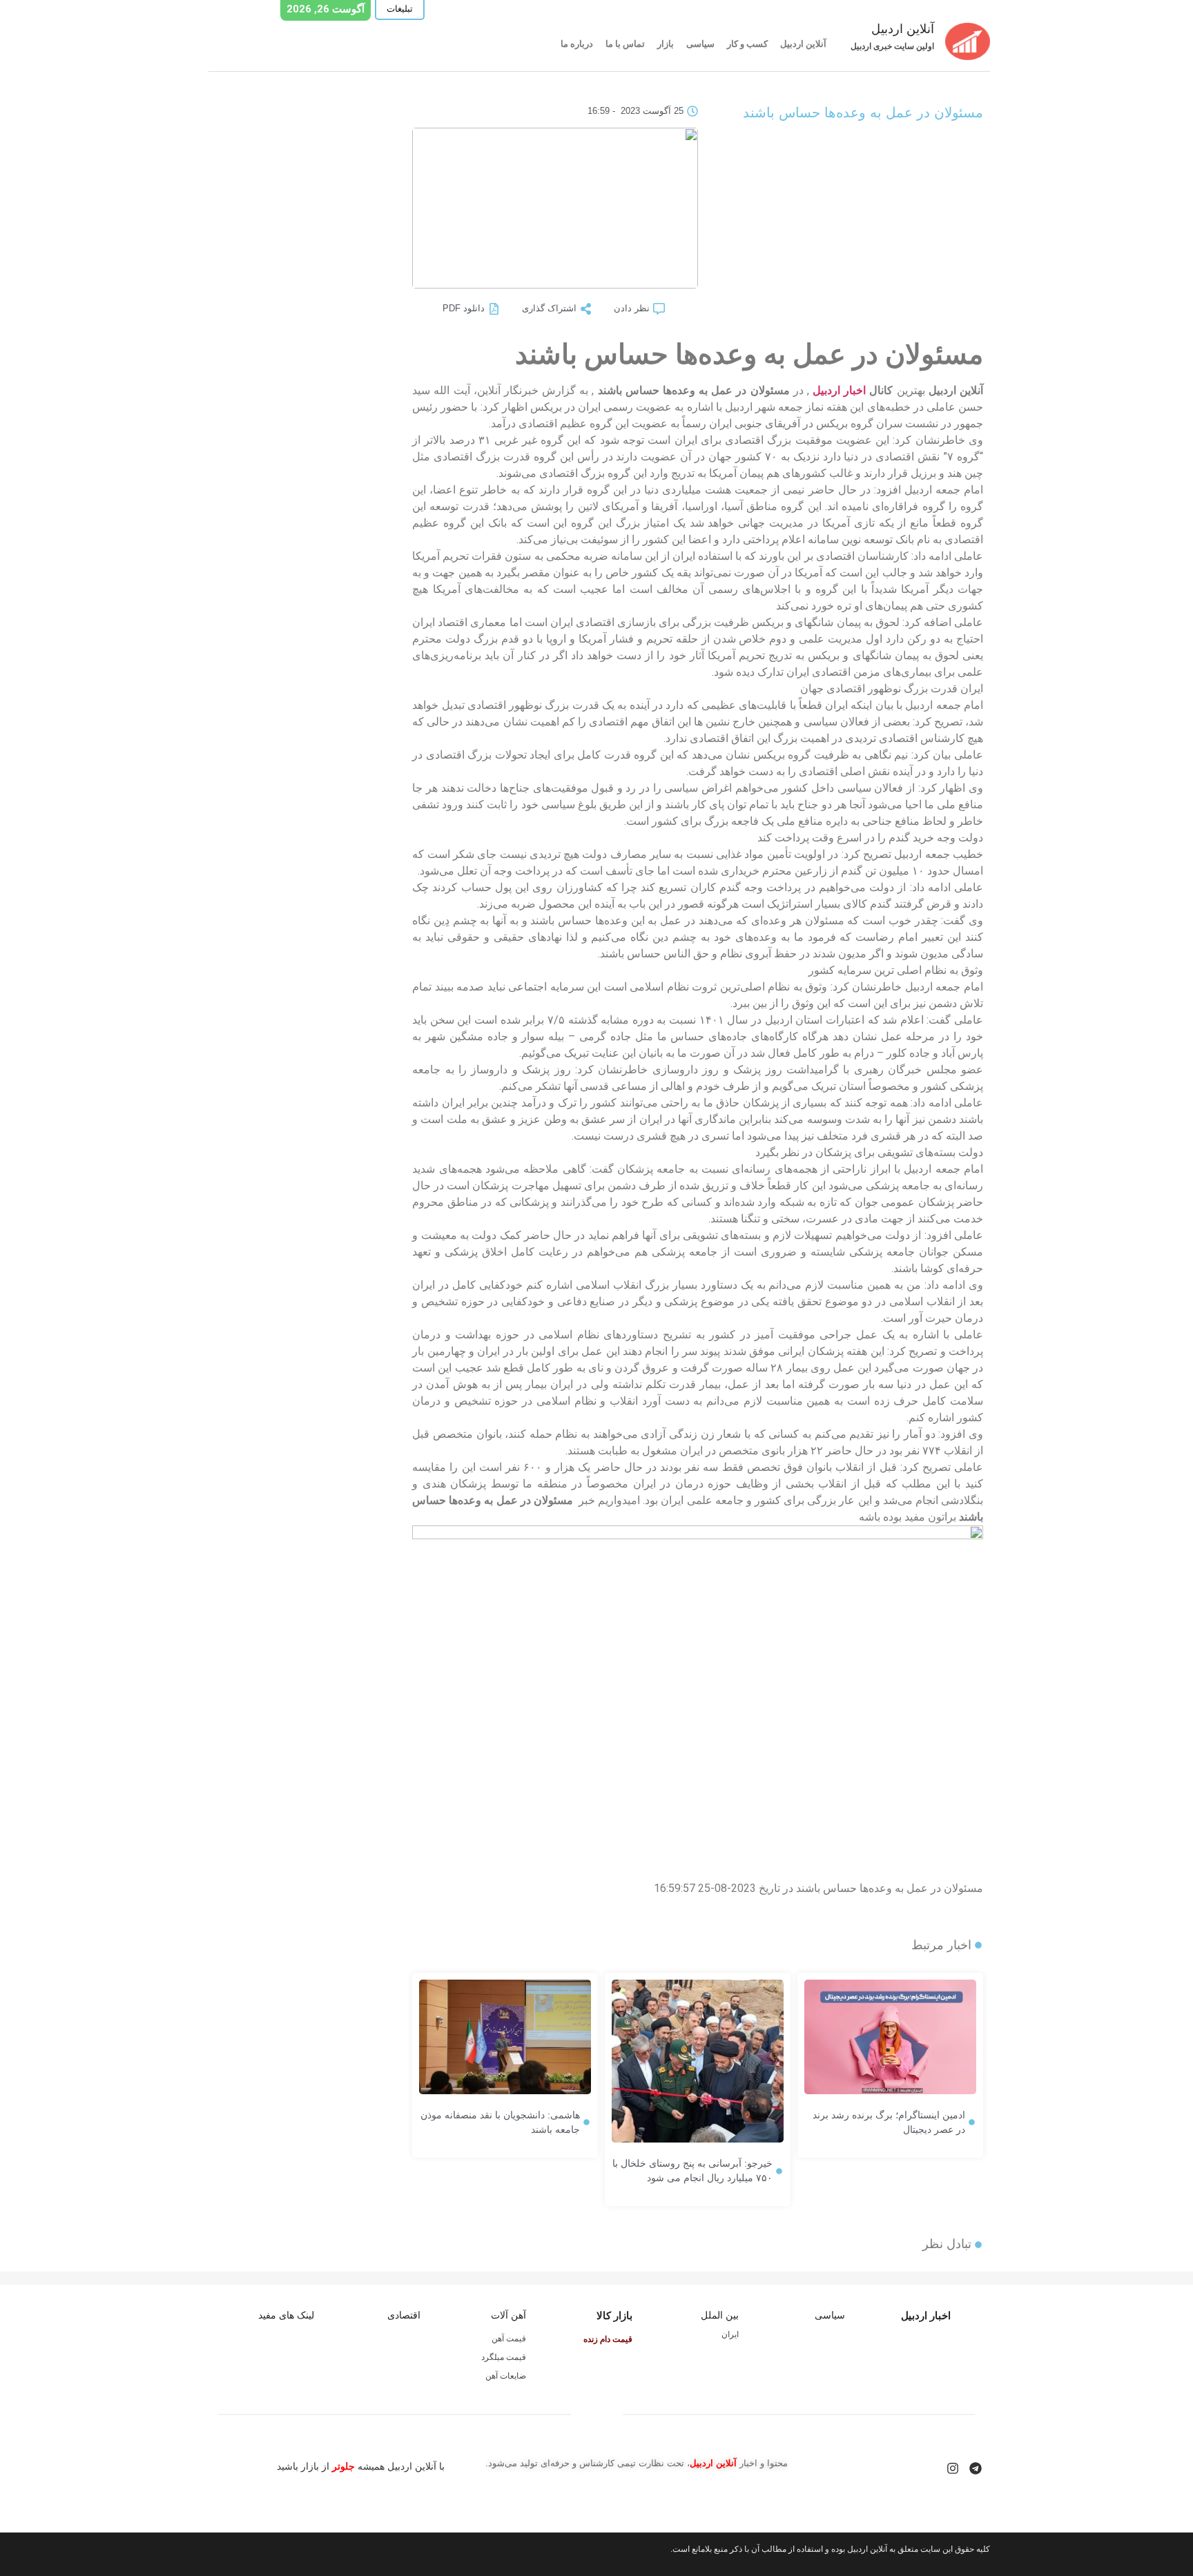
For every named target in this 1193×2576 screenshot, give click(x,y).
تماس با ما (625, 44)
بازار (666, 44)
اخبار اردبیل (839, 390)
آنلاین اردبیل (803, 44)
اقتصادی (404, 2315)
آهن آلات (508, 2315)
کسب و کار (747, 44)
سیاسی (700, 44)
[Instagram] (953, 2468)
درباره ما (577, 44)
